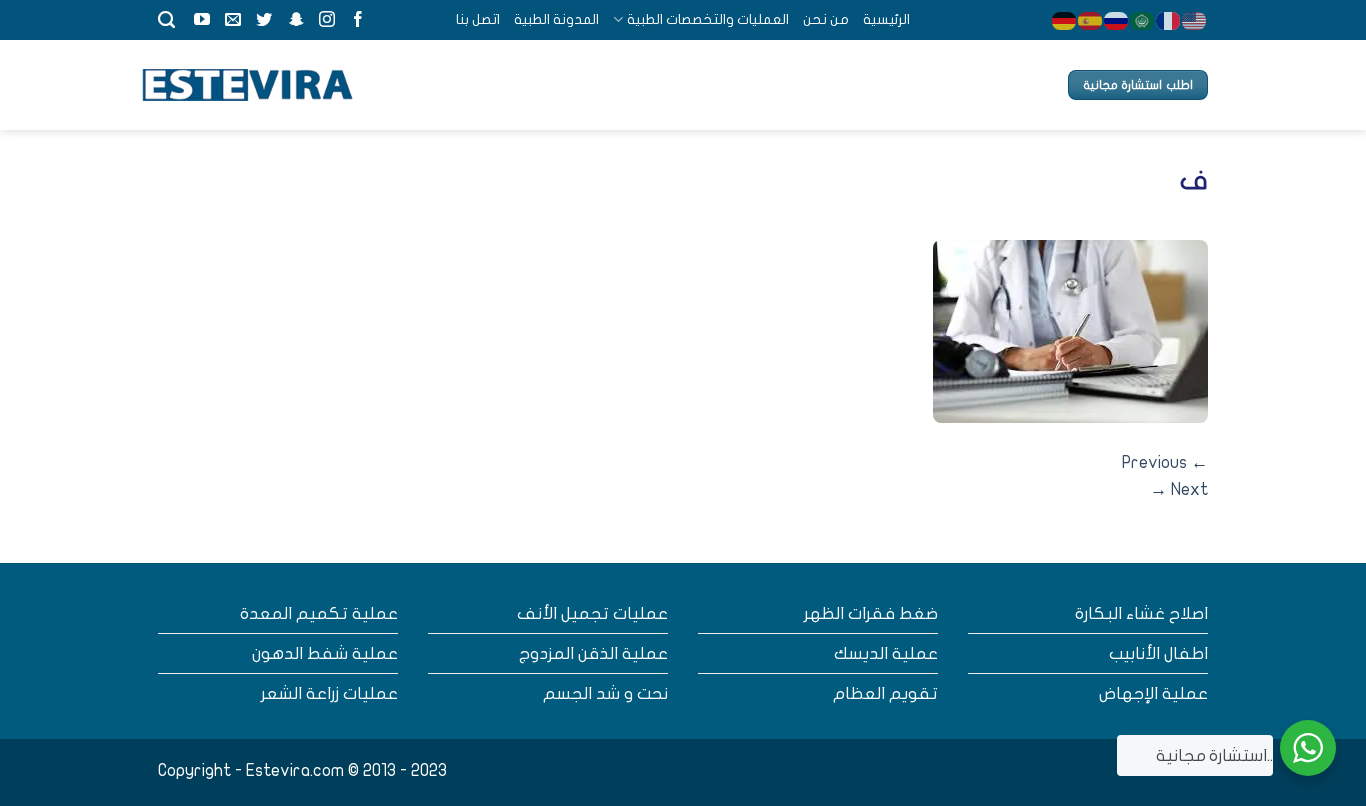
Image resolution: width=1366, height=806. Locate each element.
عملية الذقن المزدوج (593, 653)
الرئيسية (886, 19)
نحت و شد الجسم (605, 693)
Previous (1165, 462)
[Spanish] (1091, 19)
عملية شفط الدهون (325, 653)
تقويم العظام (885, 693)
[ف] (1070, 330)
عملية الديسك (886, 653)
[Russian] (1117, 19)
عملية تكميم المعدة (319, 613)
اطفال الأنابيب (1158, 653)
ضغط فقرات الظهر (871, 613)
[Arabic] (1143, 19)
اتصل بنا (478, 19)
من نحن (826, 19)
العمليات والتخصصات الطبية (707, 19)
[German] (1065, 19)
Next (1179, 489)
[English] (1195, 19)
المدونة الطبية (556, 19)
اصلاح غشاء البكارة (1141, 613)
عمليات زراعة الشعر (329, 693)
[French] (1169, 19)
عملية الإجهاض (1153, 693)
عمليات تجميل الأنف (592, 613)
